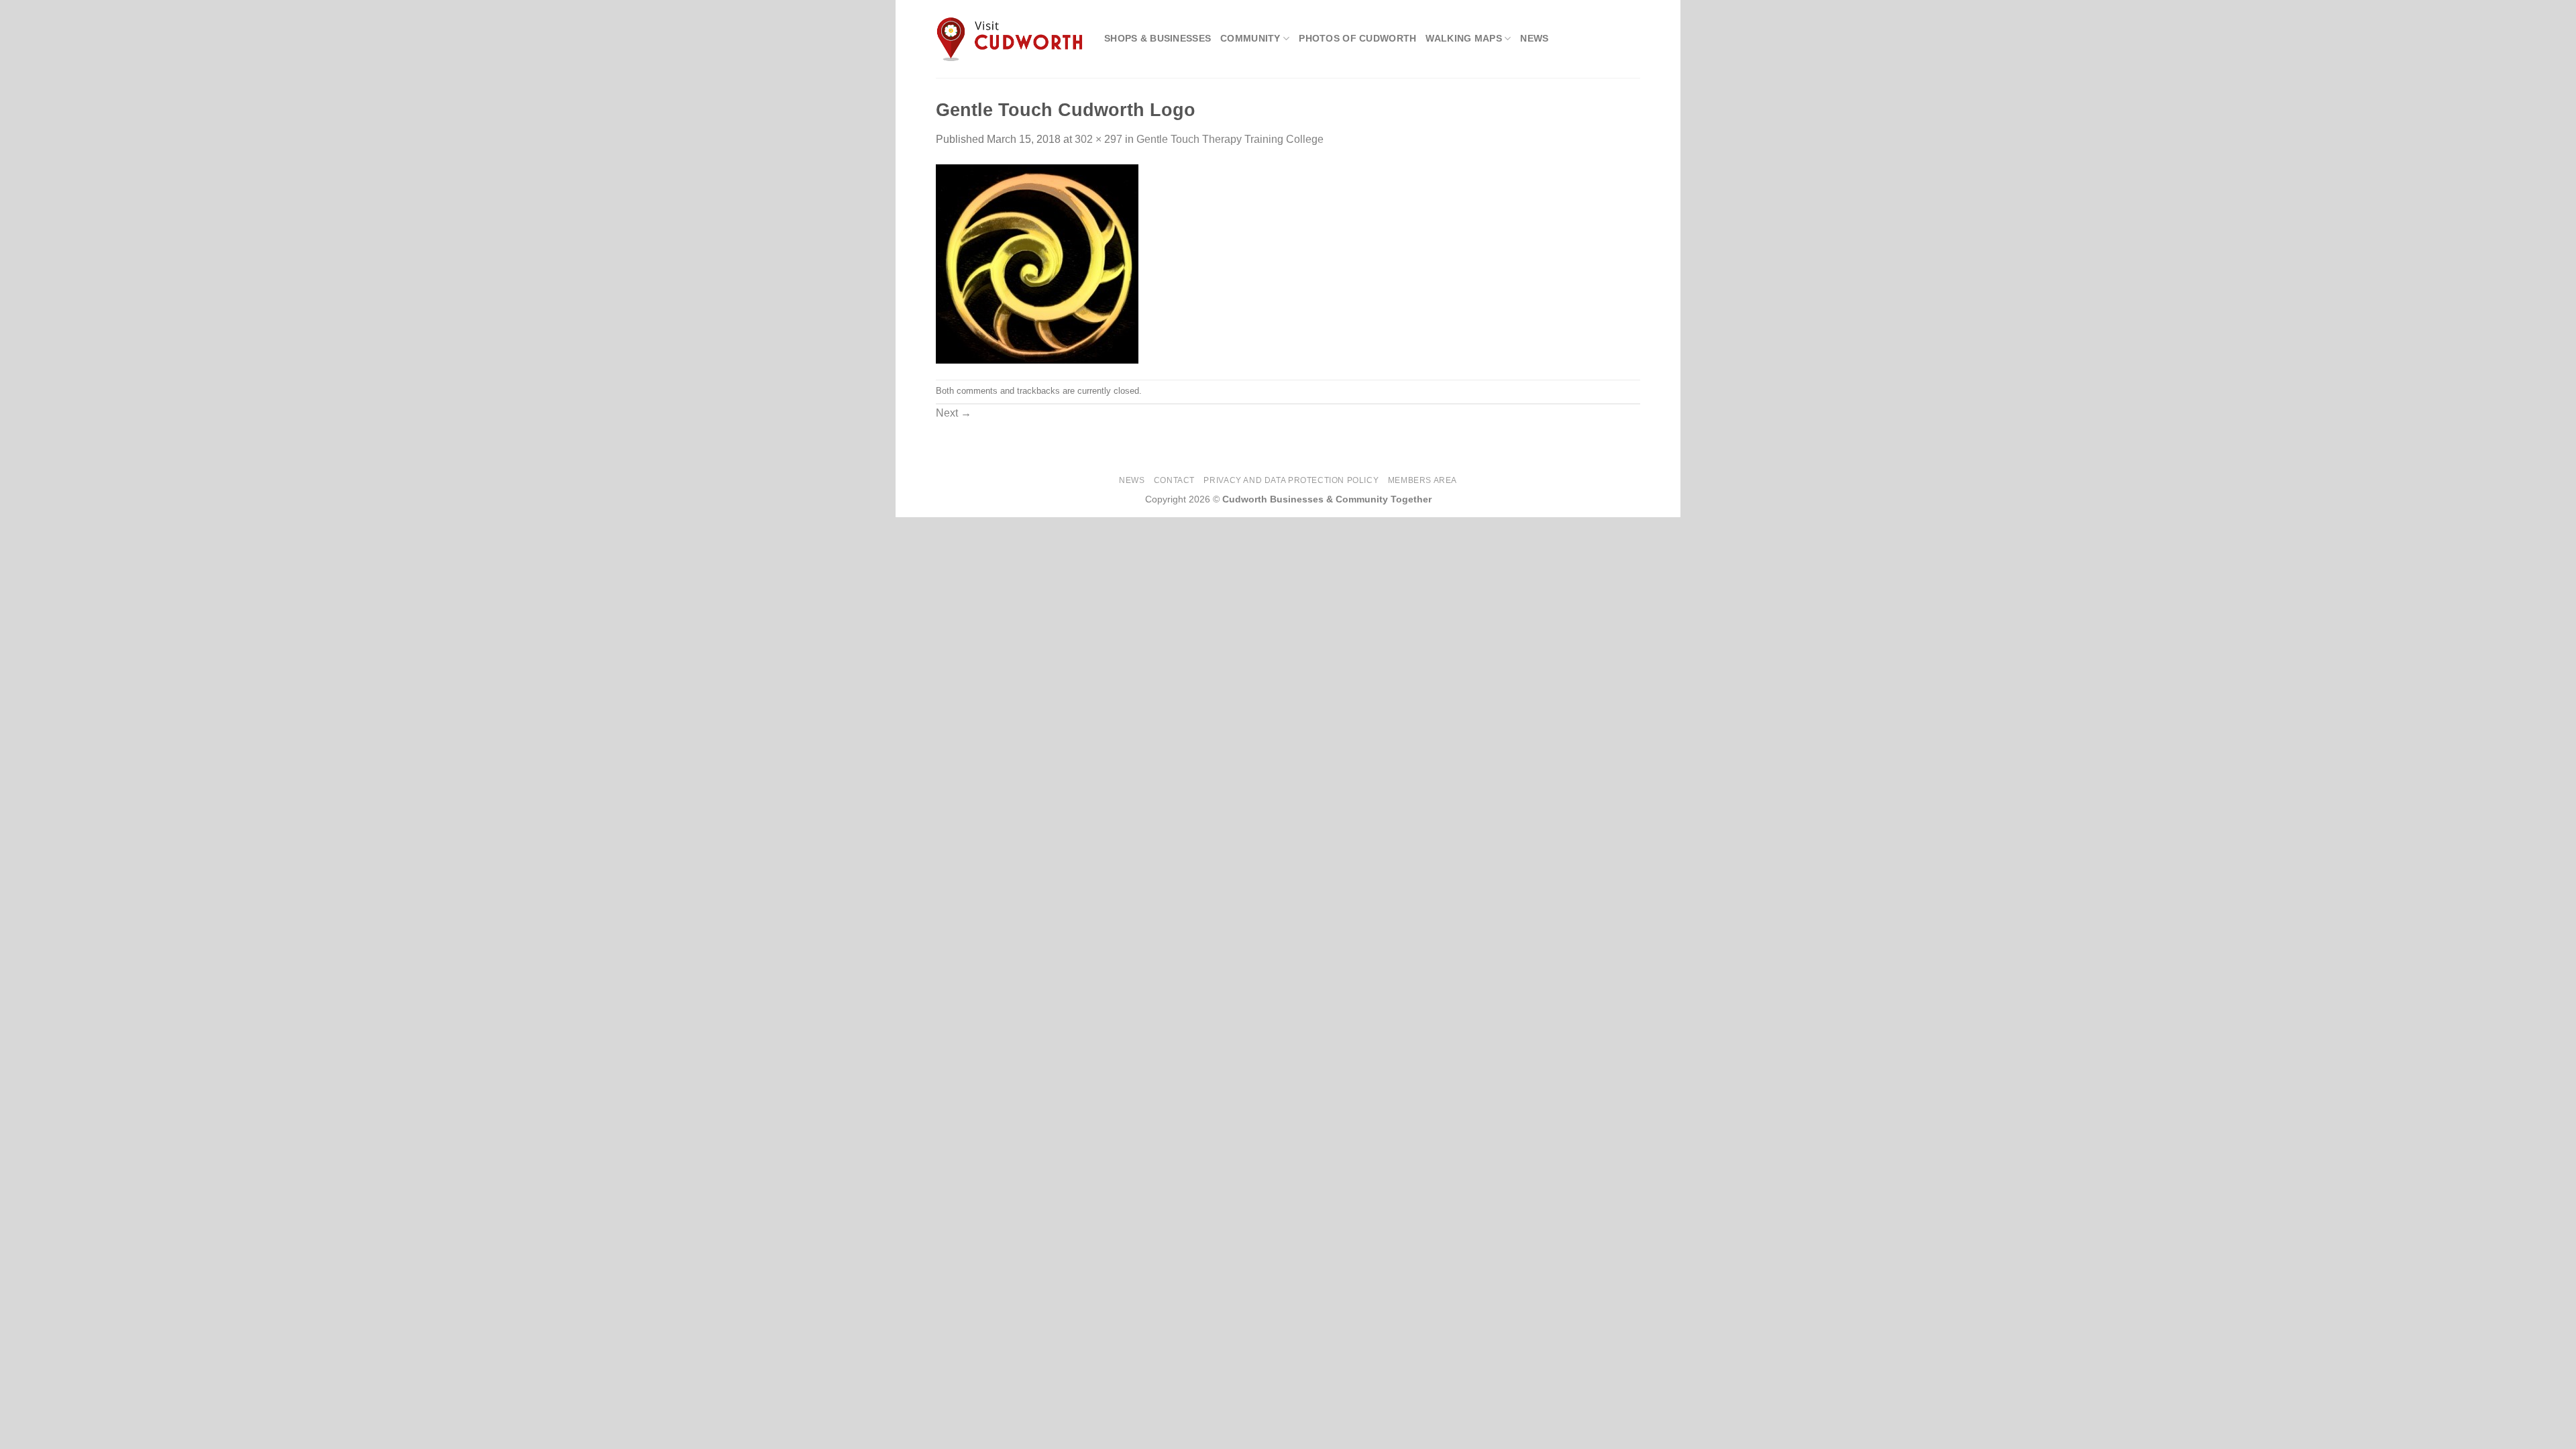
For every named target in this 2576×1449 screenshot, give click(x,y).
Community (1250, 38)
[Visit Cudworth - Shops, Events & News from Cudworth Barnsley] (1010, 39)
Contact (1174, 480)
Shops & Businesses (1158, 38)
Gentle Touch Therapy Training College (1230, 139)
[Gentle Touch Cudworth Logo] (1037, 263)
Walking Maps (1463, 38)
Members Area (1423, 480)
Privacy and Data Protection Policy (1291, 480)
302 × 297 (1098, 139)
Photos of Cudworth (1357, 38)
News (1534, 38)
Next (954, 413)
